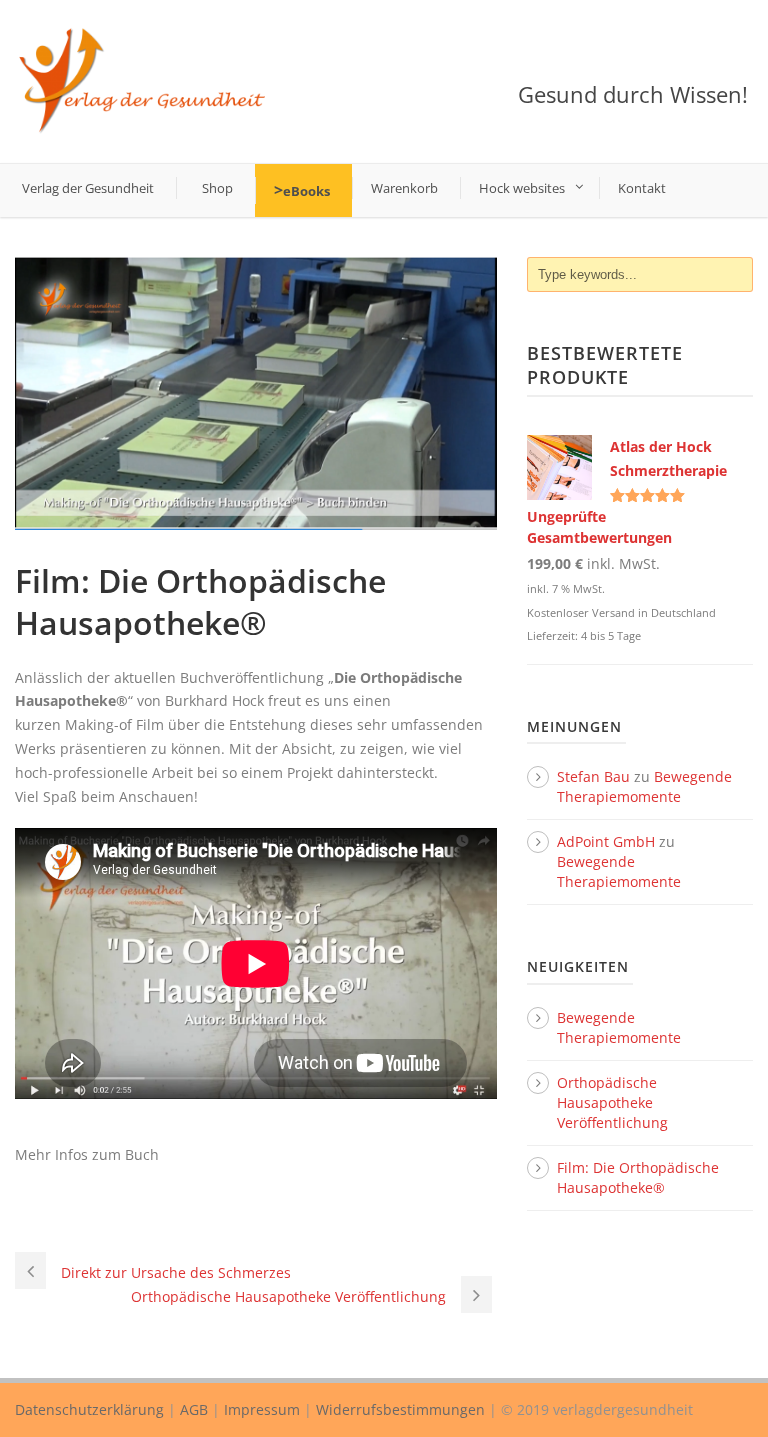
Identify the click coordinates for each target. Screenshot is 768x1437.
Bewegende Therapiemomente (644, 786)
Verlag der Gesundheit (88, 188)
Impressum (262, 1409)
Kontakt (642, 188)
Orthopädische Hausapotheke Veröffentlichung (612, 1102)
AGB (194, 1409)
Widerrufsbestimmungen (400, 1409)
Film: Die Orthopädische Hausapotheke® (638, 1177)
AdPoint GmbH (606, 841)
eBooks (306, 191)
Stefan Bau (593, 776)
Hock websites (522, 188)
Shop (217, 188)
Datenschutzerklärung (89, 1409)
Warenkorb (404, 188)
